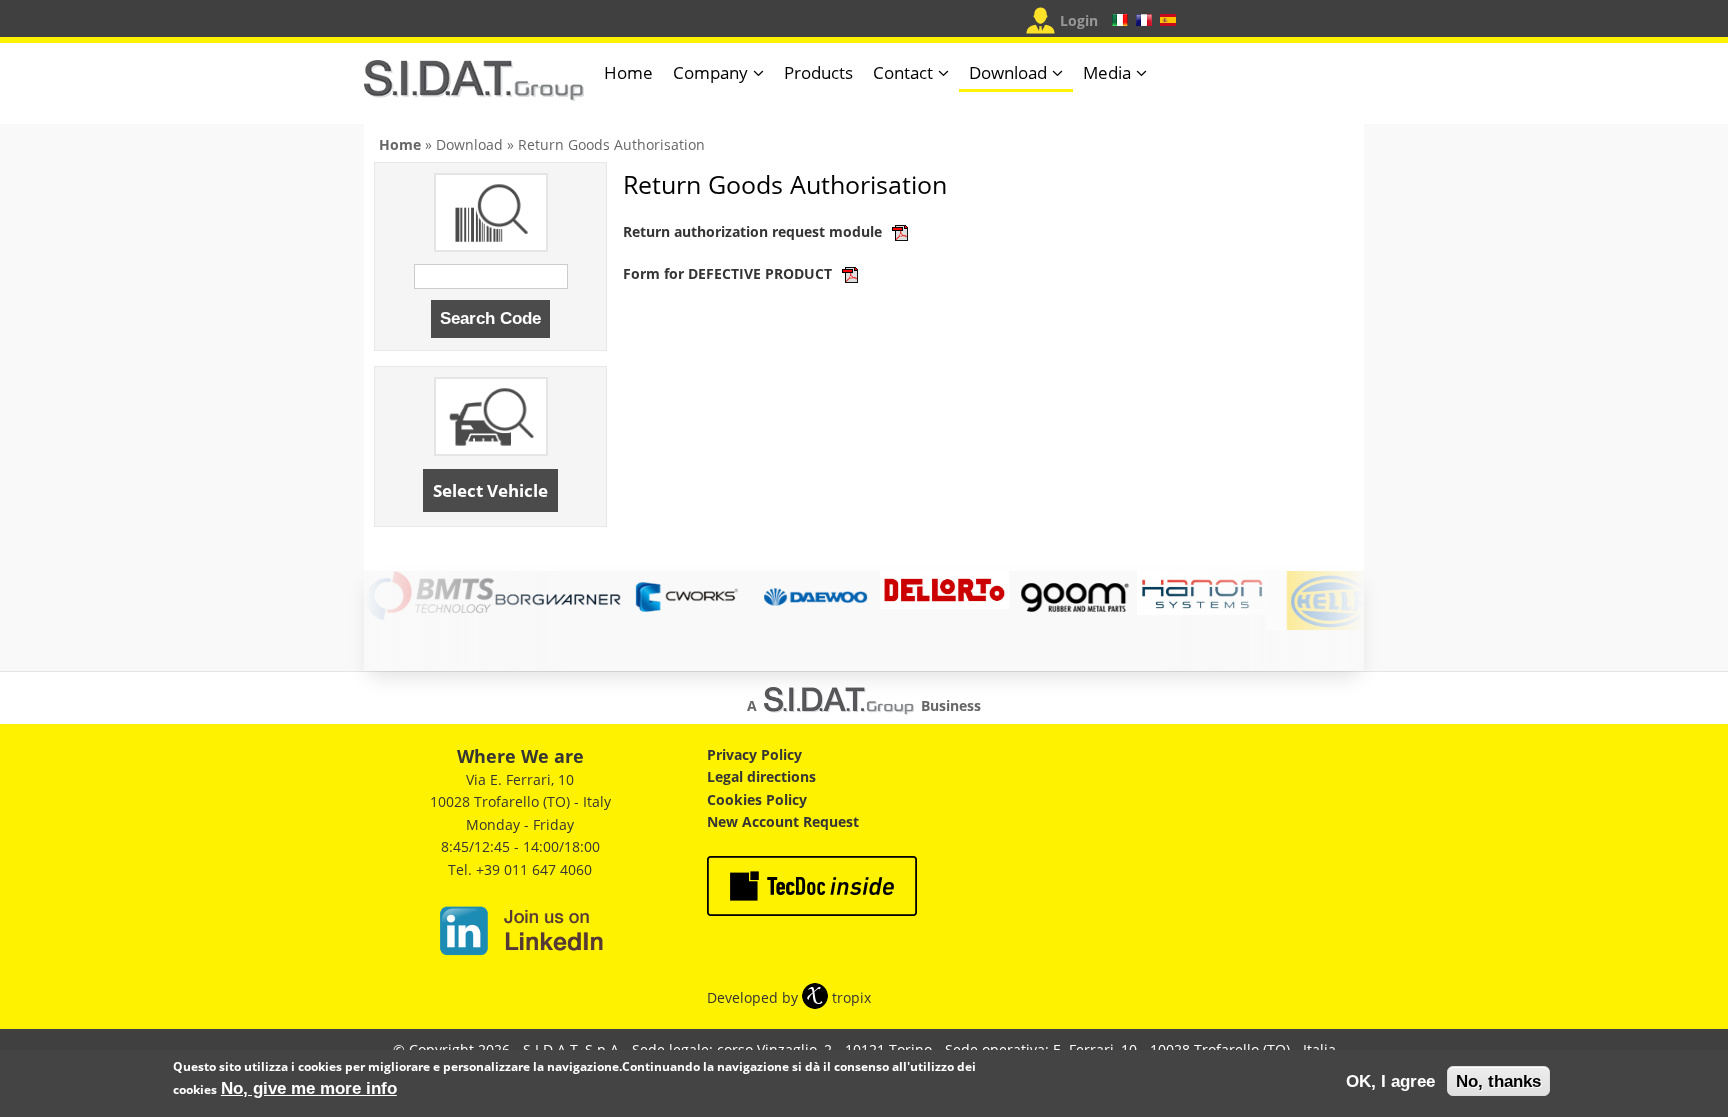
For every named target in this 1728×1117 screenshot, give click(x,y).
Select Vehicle (490, 490)
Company (710, 72)
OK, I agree (1390, 1081)
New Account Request (783, 821)
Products (818, 72)
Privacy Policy (754, 754)
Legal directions (761, 776)
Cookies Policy (757, 799)
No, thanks (1498, 1081)
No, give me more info (309, 1087)
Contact (903, 72)
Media (1107, 72)
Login (1079, 20)
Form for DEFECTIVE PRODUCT (729, 273)
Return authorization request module (754, 231)
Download (1008, 72)
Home (628, 72)
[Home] (474, 88)
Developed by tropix (789, 997)
